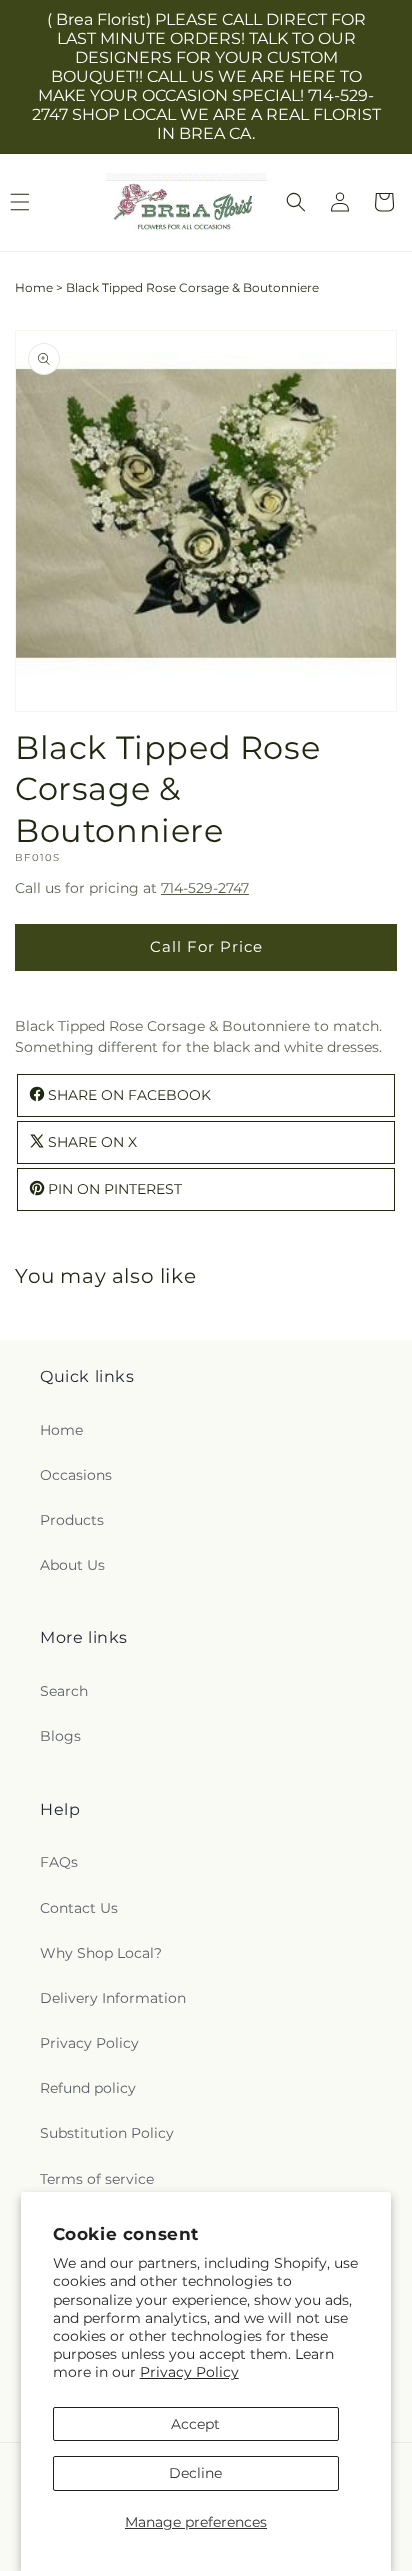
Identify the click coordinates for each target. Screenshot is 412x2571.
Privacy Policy (189, 2372)
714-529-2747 (205, 888)
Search (64, 1691)
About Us (72, 1565)
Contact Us (79, 1908)
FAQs (59, 1862)
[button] (296, 202)
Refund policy (88, 2088)
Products (72, 1520)
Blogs (60, 1736)
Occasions (76, 1475)
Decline (195, 2473)
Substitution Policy (107, 2133)
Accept (195, 2424)
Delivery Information (113, 1998)
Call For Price (206, 946)
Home (34, 287)
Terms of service (97, 2179)
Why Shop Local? (101, 1953)
